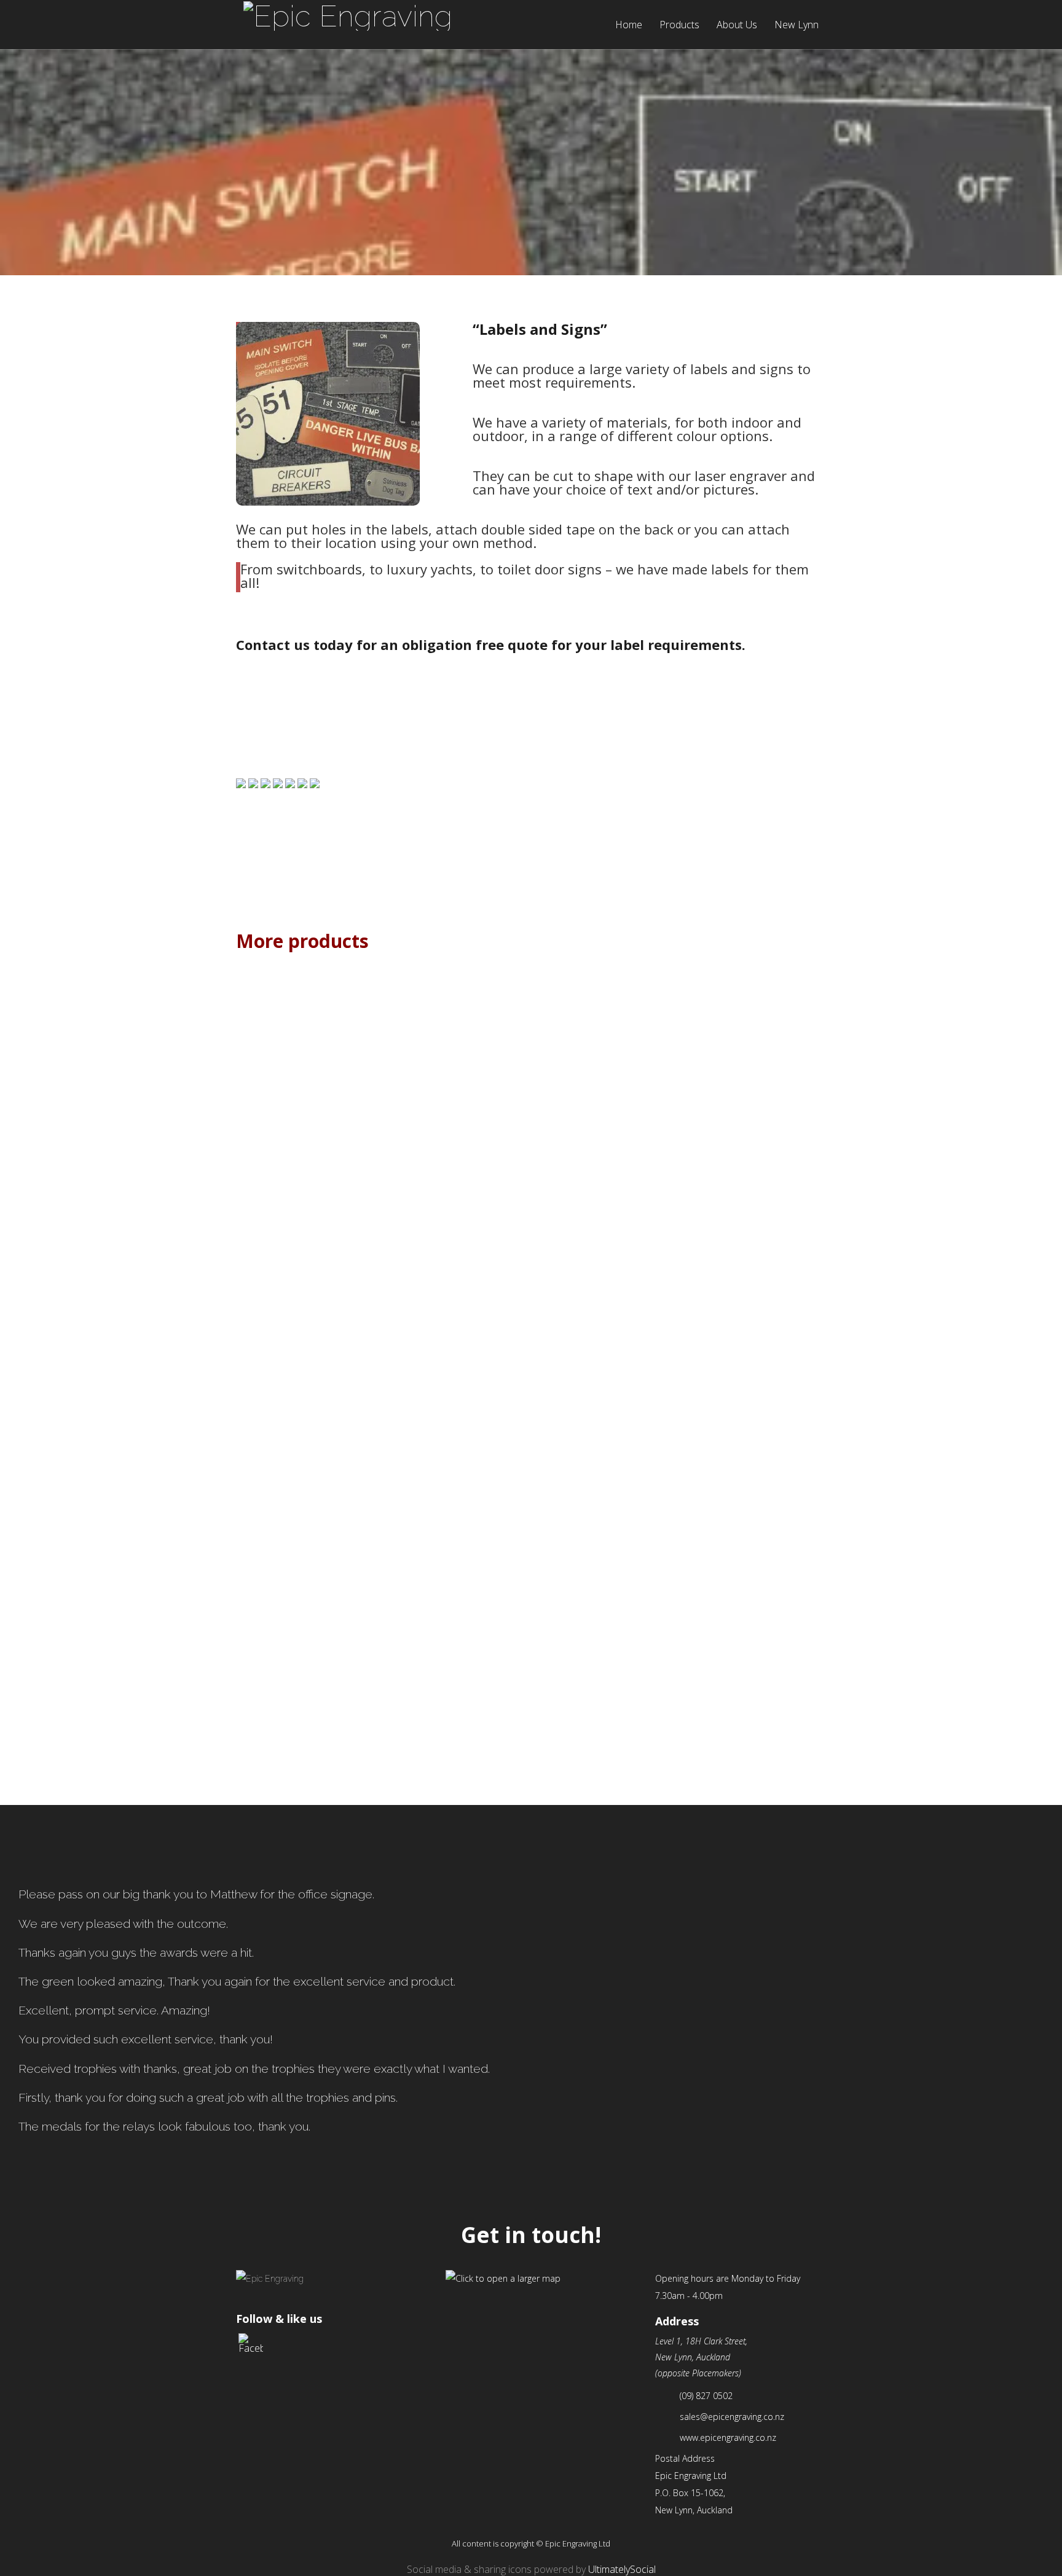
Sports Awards (753, 1309)
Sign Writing (310, 1127)
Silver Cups (458, 1309)
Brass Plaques (458, 1127)
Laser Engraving (605, 1670)
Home (629, 25)
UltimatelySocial (622, 2569)
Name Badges (752, 1127)
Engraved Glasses (605, 1309)
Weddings (605, 1127)
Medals (458, 1489)
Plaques (310, 1309)
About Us (737, 25)
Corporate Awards (605, 1489)
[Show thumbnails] (531, 891)
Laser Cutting (457, 1670)
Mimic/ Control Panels (310, 1670)
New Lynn (796, 25)
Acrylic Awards (310, 1489)
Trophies (752, 1489)
